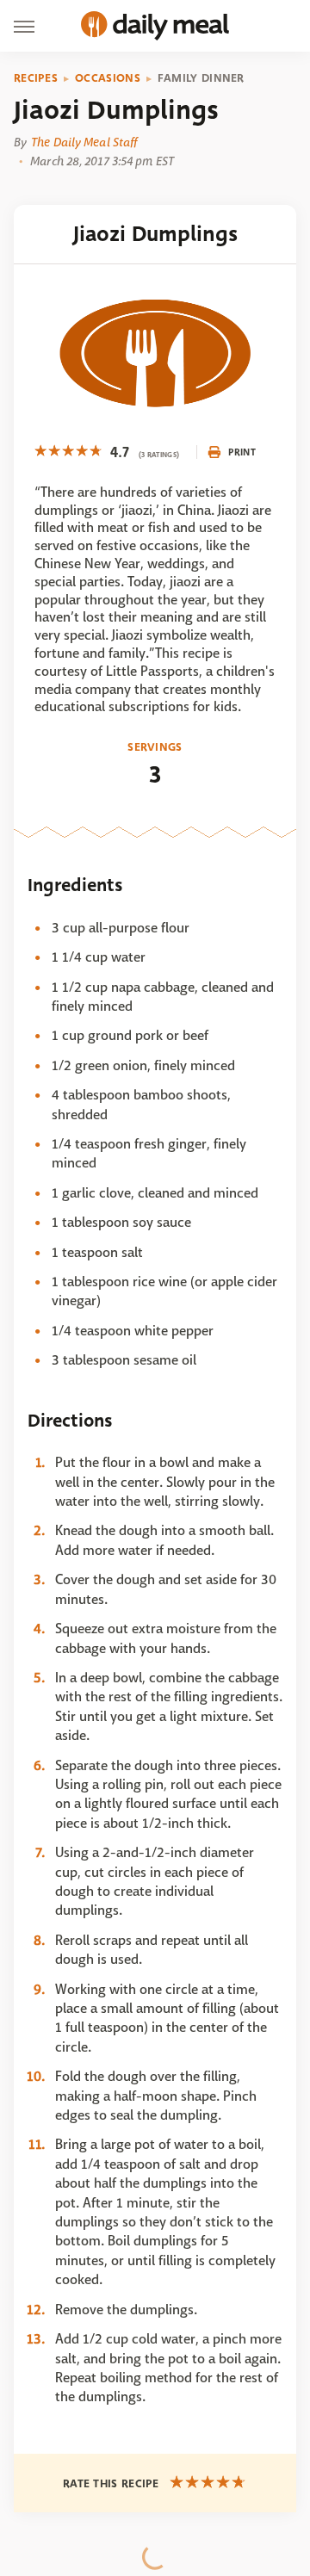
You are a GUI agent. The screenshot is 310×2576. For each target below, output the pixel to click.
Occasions (108, 78)
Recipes (36, 78)
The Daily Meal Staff (84, 142)
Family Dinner (201, 78)
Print (242, 452)
